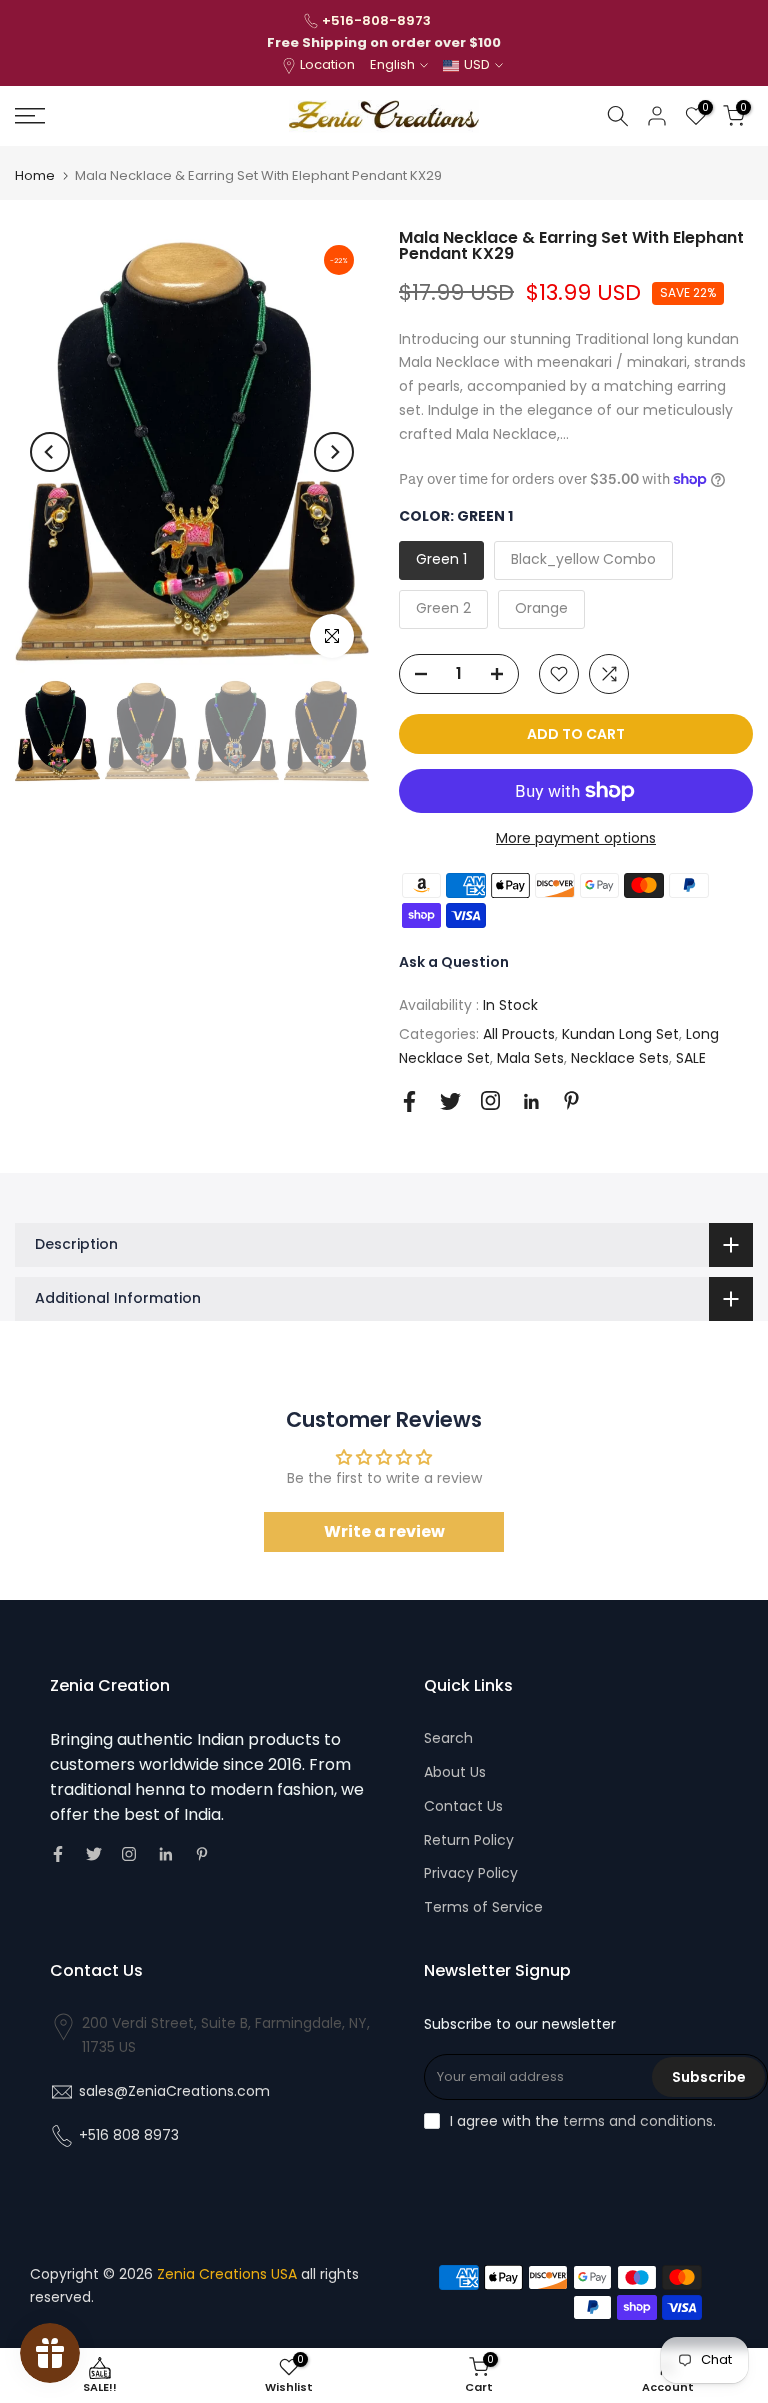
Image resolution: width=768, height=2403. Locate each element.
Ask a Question (454, 962)
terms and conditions (638, 2121)
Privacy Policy (471, 1873)
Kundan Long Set (620, 1034)
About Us (455, 1772)
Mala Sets (530, 1058)
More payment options (576, 838)
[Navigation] (128, 116)
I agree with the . (583, 2121)
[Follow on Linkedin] (531, 1102)
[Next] (334, 452)
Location (327, 64)
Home (35, 175)
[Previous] (50, 452)
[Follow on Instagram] (490, 1100)
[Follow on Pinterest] (571, 1100)
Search (448, 1738)
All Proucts (519, 1034)
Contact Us (463, 1806)
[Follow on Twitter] (450, 1101)
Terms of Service (483, 1907)
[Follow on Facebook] (409, 1101)
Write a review (384, 1531)
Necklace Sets (620, 1058)
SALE (691, 1058)
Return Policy (469, 1840)
